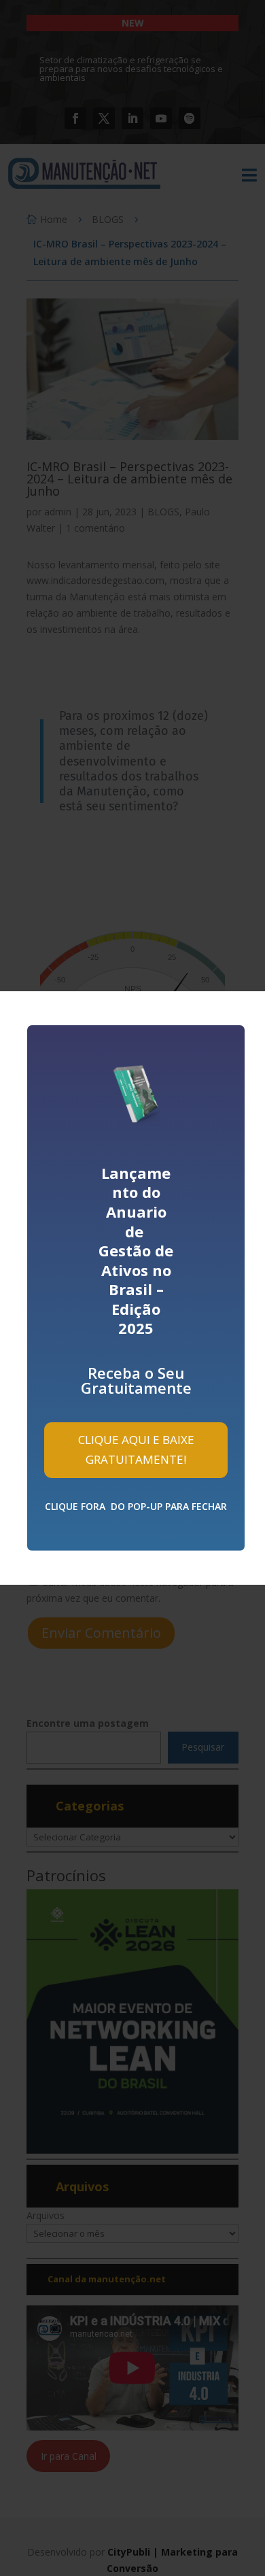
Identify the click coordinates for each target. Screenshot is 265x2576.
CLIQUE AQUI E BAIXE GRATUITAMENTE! (136, 1449)
